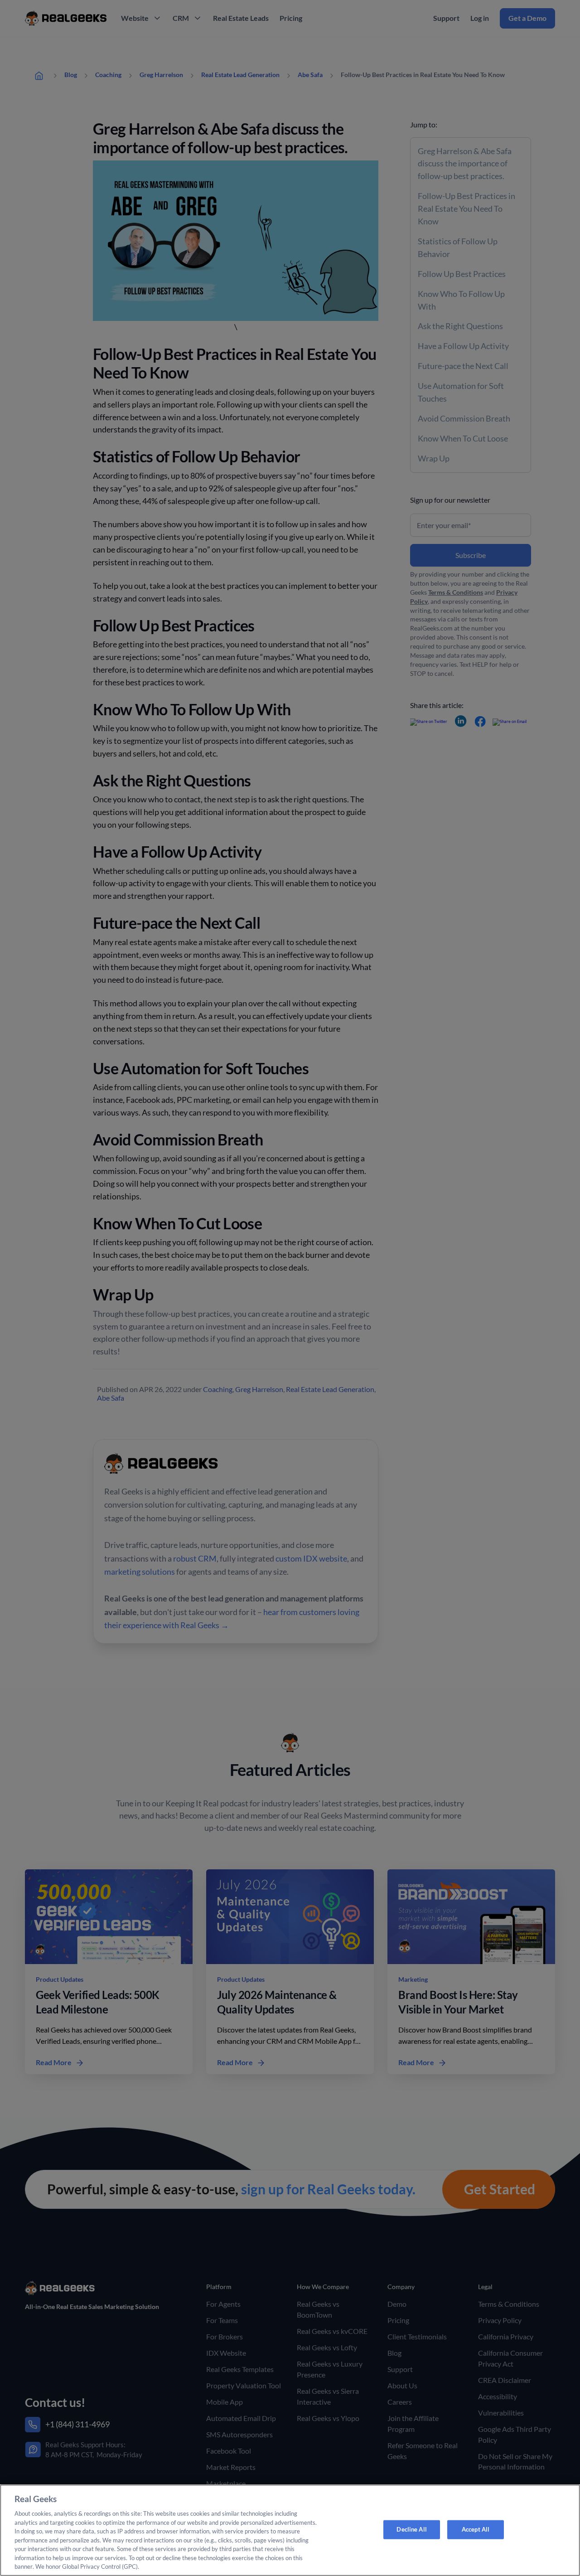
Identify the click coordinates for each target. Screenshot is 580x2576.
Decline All (411, 2529)
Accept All (476, 2529)
